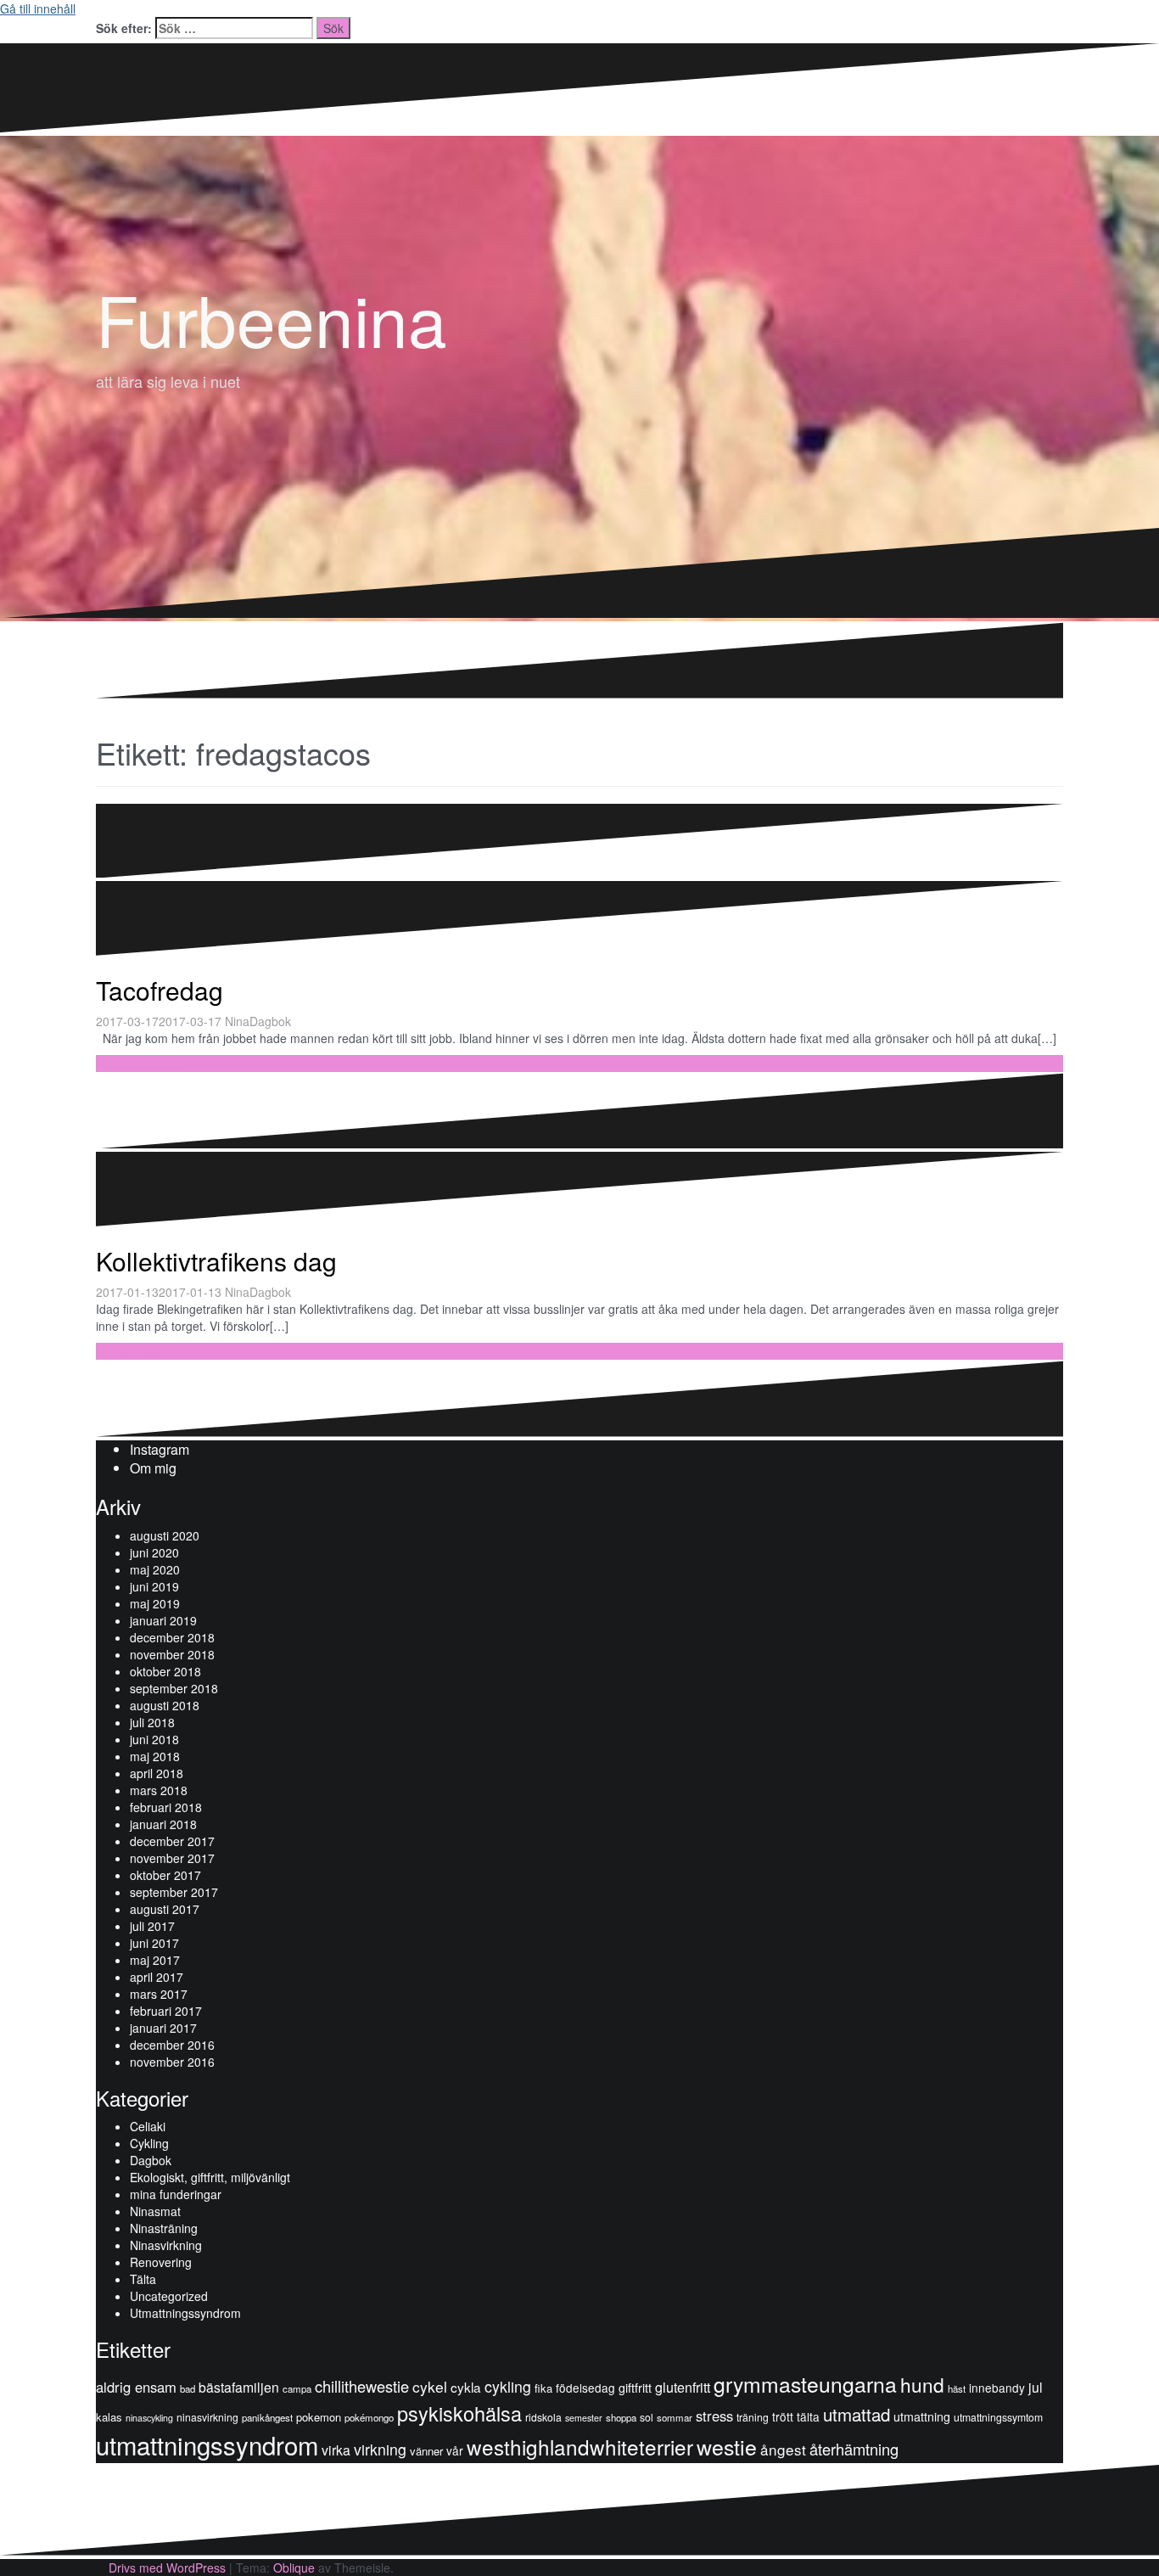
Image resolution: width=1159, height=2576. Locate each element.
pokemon (319, 2417)
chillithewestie (362, 2386)
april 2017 (157, 1977)
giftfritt (635, 2388)
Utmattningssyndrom (185, 2313)
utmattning (922, 2416)
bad (188, 2388)
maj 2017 (155, 1960)
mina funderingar (176, 2194)
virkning (380, 2449)
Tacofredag (160, 990)
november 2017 (172, 1858)
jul (1036, 2387)
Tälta (143, 2279)
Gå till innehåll (38, 8)
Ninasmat (155, 2211)
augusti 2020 (165, 1535)
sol (647, 2417)
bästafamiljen (239, 2387)
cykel (430, 2386)
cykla (466, 2387)
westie (727, 2446)
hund (922, 2384)
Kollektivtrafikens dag (216, 1261)
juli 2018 (152, 1722)
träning (753, 2417)
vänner (426, 2451)
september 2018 (174, 1688)
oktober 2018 (165, 1671)
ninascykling (149, 2418)
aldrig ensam (136, 2387)
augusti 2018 (165, 1705)
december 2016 (172, 2045)
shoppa (621, 2417)
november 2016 (172, 2062)
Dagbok (270, 1021)
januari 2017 (163, 2028)
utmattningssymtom (998, 2417)
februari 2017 (166, 2011)
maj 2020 (155, 1569)
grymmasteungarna (805, 2384)
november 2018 (172, 1654)
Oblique (294, 2568)
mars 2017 (159, 1994)
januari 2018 (163, 1824)
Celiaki (148, 2126)
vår (455, 2450)
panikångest (267, 2417)
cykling (508, 2386)
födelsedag (585, 2388)
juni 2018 (154, 1739)
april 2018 (157, 1773)
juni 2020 (154, 1552)
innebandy (997, 2388)
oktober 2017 (165, 1875)
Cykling (149, 2143)
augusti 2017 (165, 1909)
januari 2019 (163, 1620)
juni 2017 (154, 1943)
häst (957, 2388)
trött (783, 2416)
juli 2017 (152, 1926)
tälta (808, 2416)
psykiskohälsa (459, 2413)
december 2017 (172, 1841)
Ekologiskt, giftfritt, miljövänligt (210, 2177)
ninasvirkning (207, 2417)
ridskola (543, 2417)
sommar (675, 2417)
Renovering (161, 2262)
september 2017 (174, 1892)
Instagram (160, 1449)
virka (336, 2450)
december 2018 (172, 1637)
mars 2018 (159, 1790)
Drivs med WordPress (167, 2568)
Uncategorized (169, 2296)
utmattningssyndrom (207, 2444)
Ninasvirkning (166, 2245)
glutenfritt (683, 2387)
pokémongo (369, 2417)
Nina (237, 1021)
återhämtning (854, 2449)
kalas (109, 2417)
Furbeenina (272, 318)
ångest (783, 2449)
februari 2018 (166, 1807)
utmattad (857, 2414)
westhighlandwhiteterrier (580, 2447)
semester (584, 2418)
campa (297, 2388)
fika (543, 2388)
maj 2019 (155, 1603)
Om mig (153, 1468)
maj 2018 (155, 1756)
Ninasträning (164, 2228)
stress (714, 2416)
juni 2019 (154, 1586)
